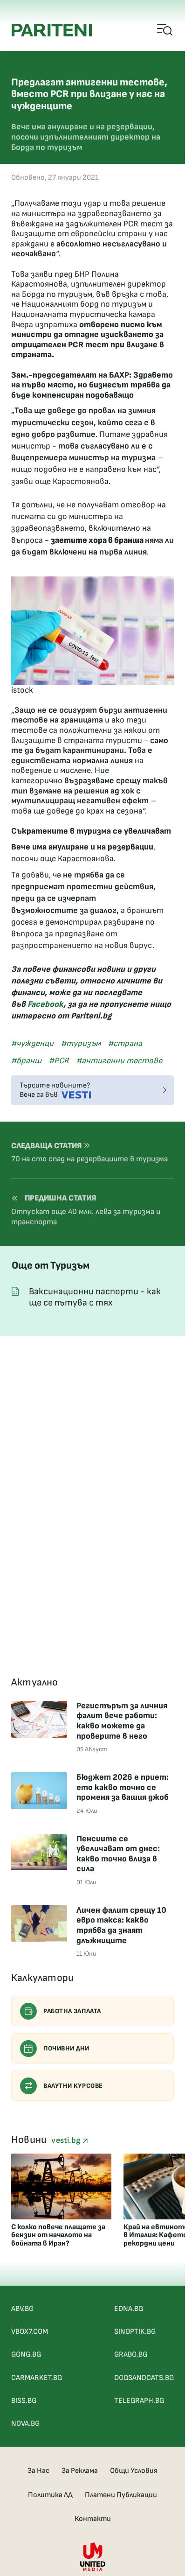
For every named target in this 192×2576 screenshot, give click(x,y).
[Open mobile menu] (165, 30)
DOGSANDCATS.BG (144, 2378)
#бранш (26, 1061)
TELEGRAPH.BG (139, 2401)
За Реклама (80, 2471)
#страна (125, 1043)
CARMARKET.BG (37, 2378)
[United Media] (93, 2557)
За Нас (38, 2471)
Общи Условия (134, 2471)
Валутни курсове (73, 2086)
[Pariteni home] (52, 30)
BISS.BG (24, 2401)
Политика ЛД (50, 2495)
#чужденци (32, 1043)
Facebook (45, 1004)
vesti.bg (67, 2140)
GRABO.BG (131, 2355)
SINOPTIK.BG (135, 2332)
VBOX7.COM (30, 2332)
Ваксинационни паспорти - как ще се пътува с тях (95, 1297)
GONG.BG (26, 2355)
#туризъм (81, 1043)
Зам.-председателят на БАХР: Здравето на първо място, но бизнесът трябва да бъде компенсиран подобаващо (92, 385)
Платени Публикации (121, 2495)
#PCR (59, 1061)
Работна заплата (72, 2011)
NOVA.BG (25, 2424)
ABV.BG (22, 2309)
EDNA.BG (129, 2309)
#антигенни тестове (119, 1061)
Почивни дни (66, 2048)
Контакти (93, 2519)
